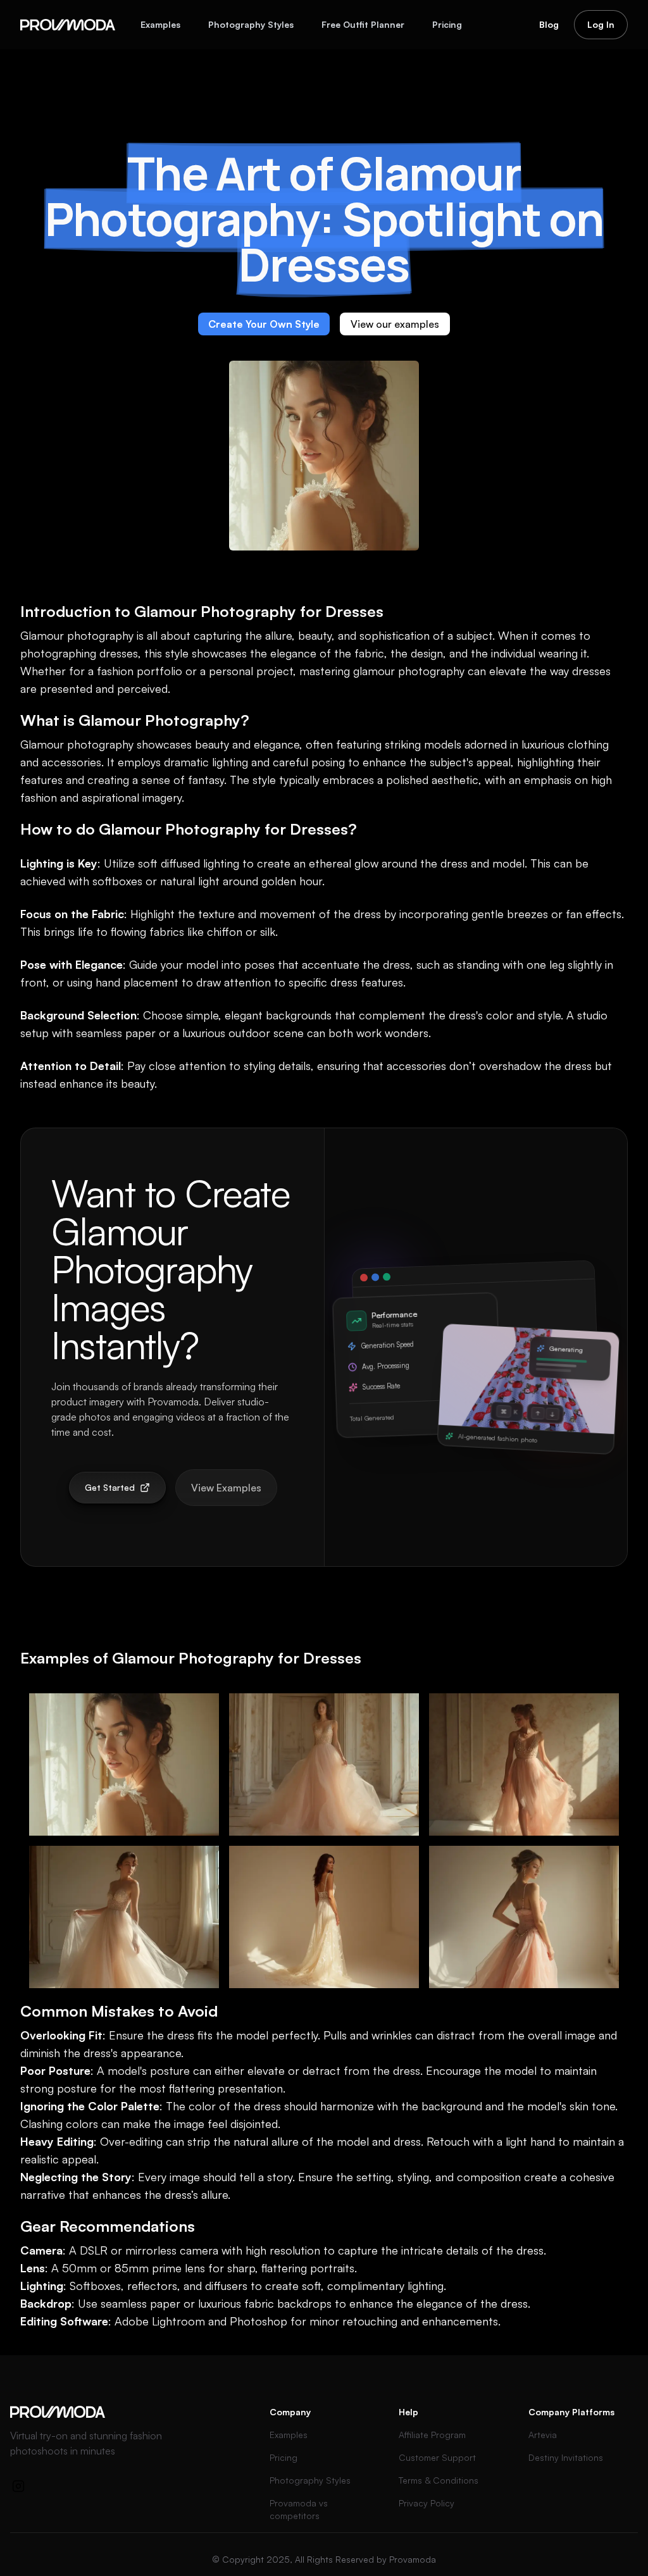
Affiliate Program (432, 2435)
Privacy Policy (427, 2503)
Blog (549, 24)
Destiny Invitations (566, 2457)
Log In (601, 24)
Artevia (543, 2435)
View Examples (226, 1488)
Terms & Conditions (439, 2480)
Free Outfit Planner (363, 24)
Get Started (110, 1487)
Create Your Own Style (264, 324)
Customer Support (437, 2457)
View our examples (395, 324)
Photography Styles (251, 24)
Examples (160, 24)
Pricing (447, 24)
